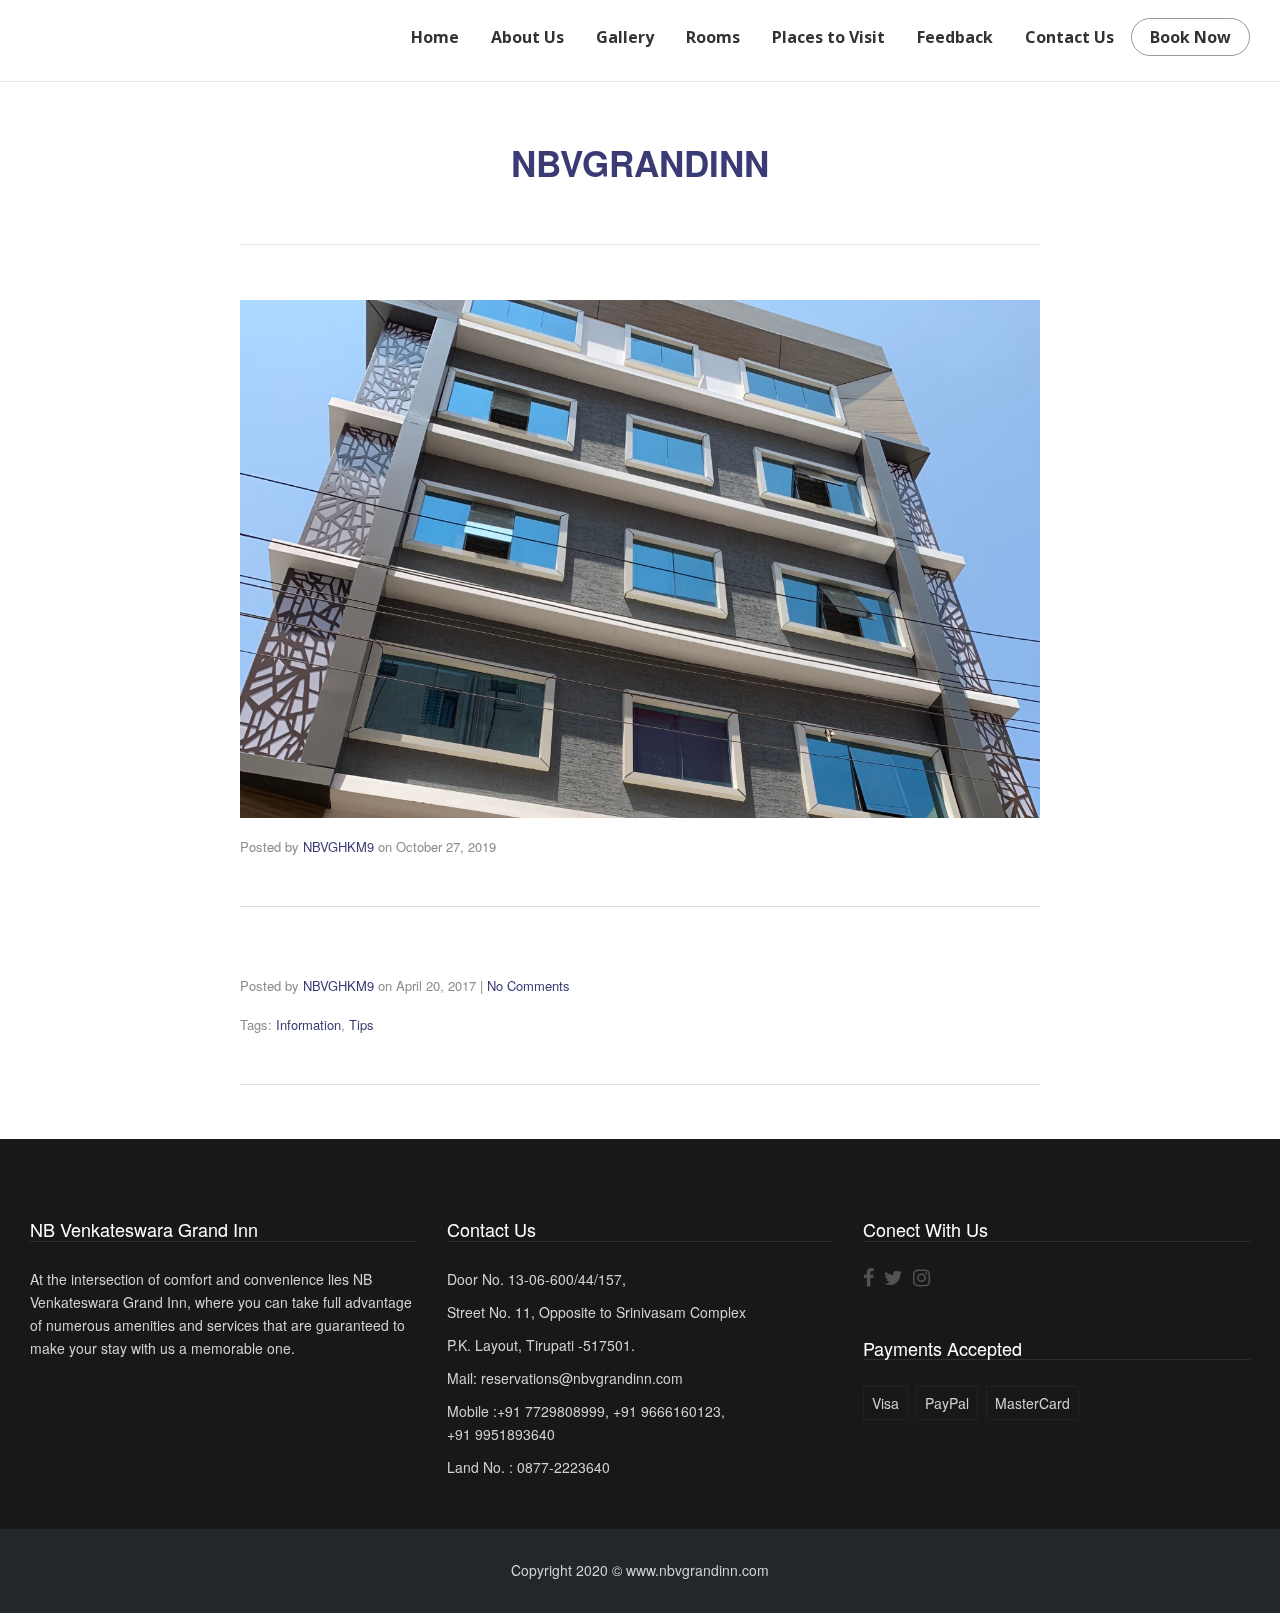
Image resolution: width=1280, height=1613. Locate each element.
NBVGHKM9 (338, 846)
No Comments (528, 985)
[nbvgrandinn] (640, 559)
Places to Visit (828, 37)
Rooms (713, 37)
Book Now (1190, 37)
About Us (527, 37)
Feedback (955, 37)
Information (308, 1024)
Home (435, 37)
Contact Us (1069, 37)
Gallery (625, 37)
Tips (361, 1024)
